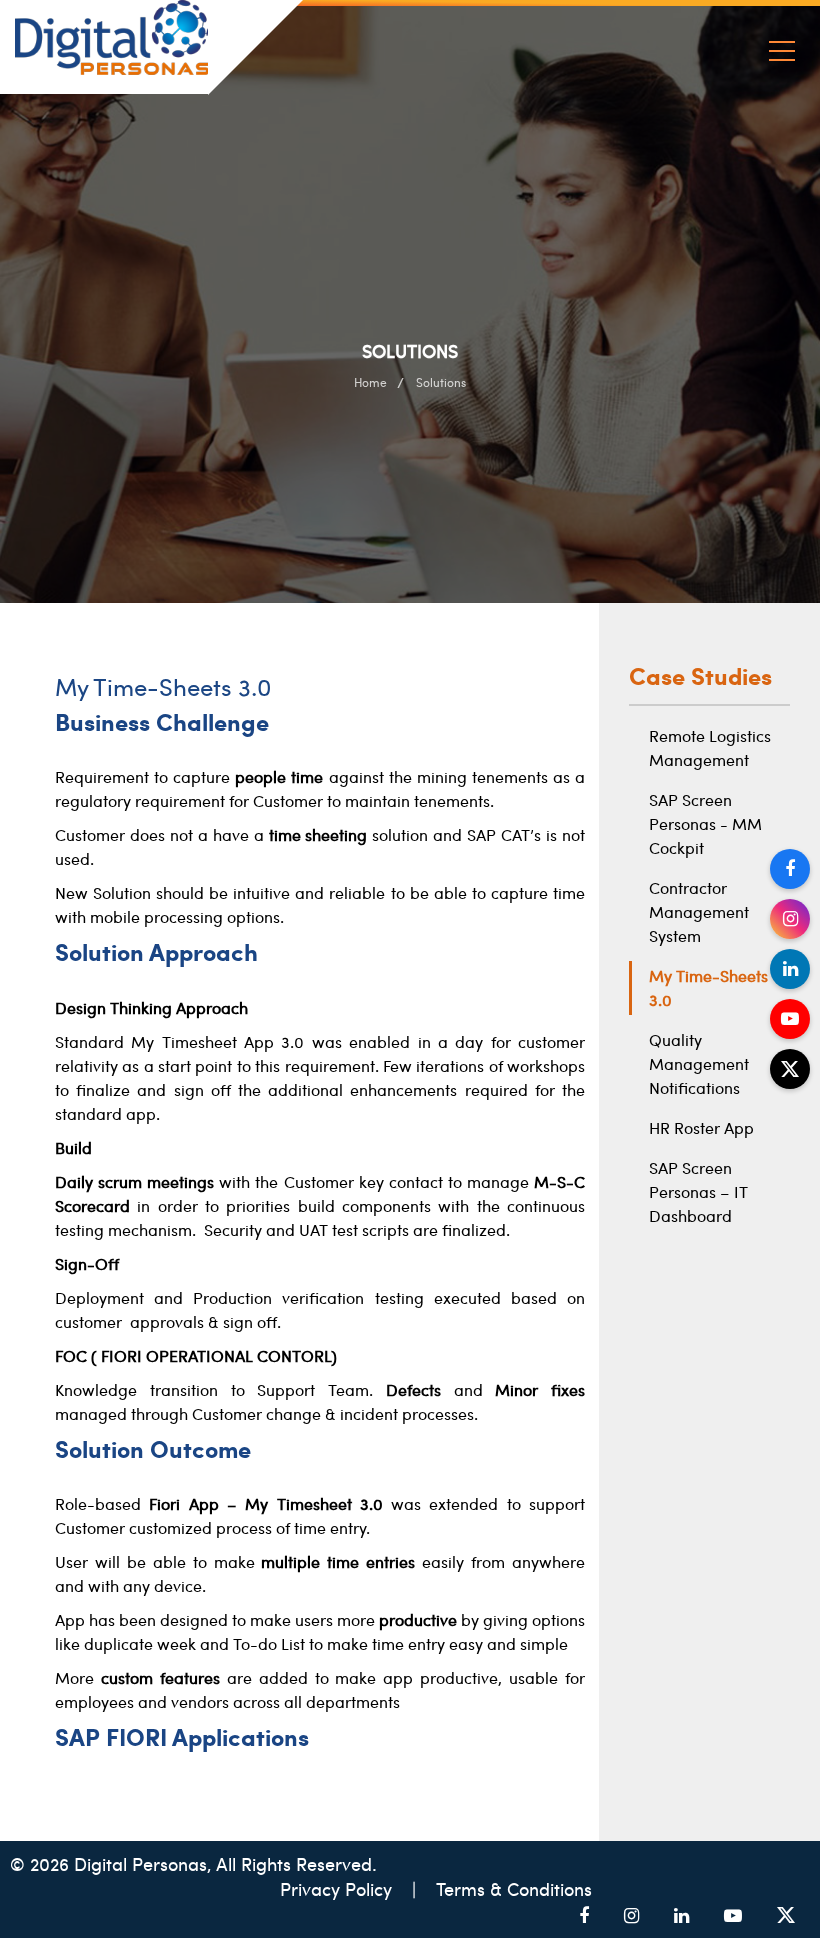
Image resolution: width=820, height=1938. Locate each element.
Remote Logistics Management (710, 747)
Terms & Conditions (514, 1888)
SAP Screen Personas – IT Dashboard (698, 1191)
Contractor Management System (699, 911)
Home (370, 382)
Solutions (441, 382)
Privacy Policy (338, 1888)
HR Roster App (701, 1127)
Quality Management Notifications (699, 1063)
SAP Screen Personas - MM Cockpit (705, 823)
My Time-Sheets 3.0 (708, 987)
